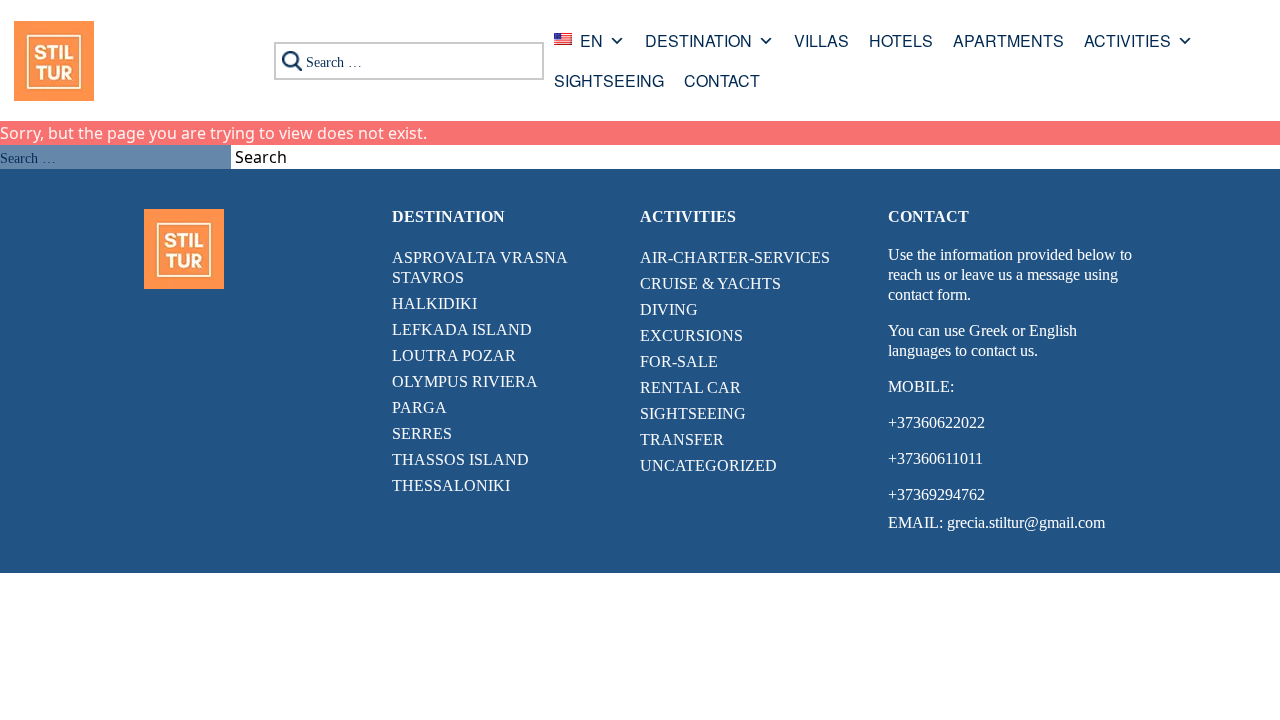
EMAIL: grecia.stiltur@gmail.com (996, 522)
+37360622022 (936, 422)
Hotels (901, 42)
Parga (419, 407)
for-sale (679, 361)
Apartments (1008, 42)
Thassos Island (460, 459)
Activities (1127, 42)
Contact (722, 82)
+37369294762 (936, 494)
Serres (422, 433)
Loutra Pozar (454, 355)
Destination (698, 42)
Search (261, 157)
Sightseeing (609, 82)
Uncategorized (708, 465)
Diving (669, 309)
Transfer (682, 439)
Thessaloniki (451, 485)
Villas (821, 42)
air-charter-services (735, 257)
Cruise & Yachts (710, 283)
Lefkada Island (462, 329)
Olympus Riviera (465, 381)
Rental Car (690, 387)
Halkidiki (434, 303)
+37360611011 (935, 458)
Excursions (691, 335)
